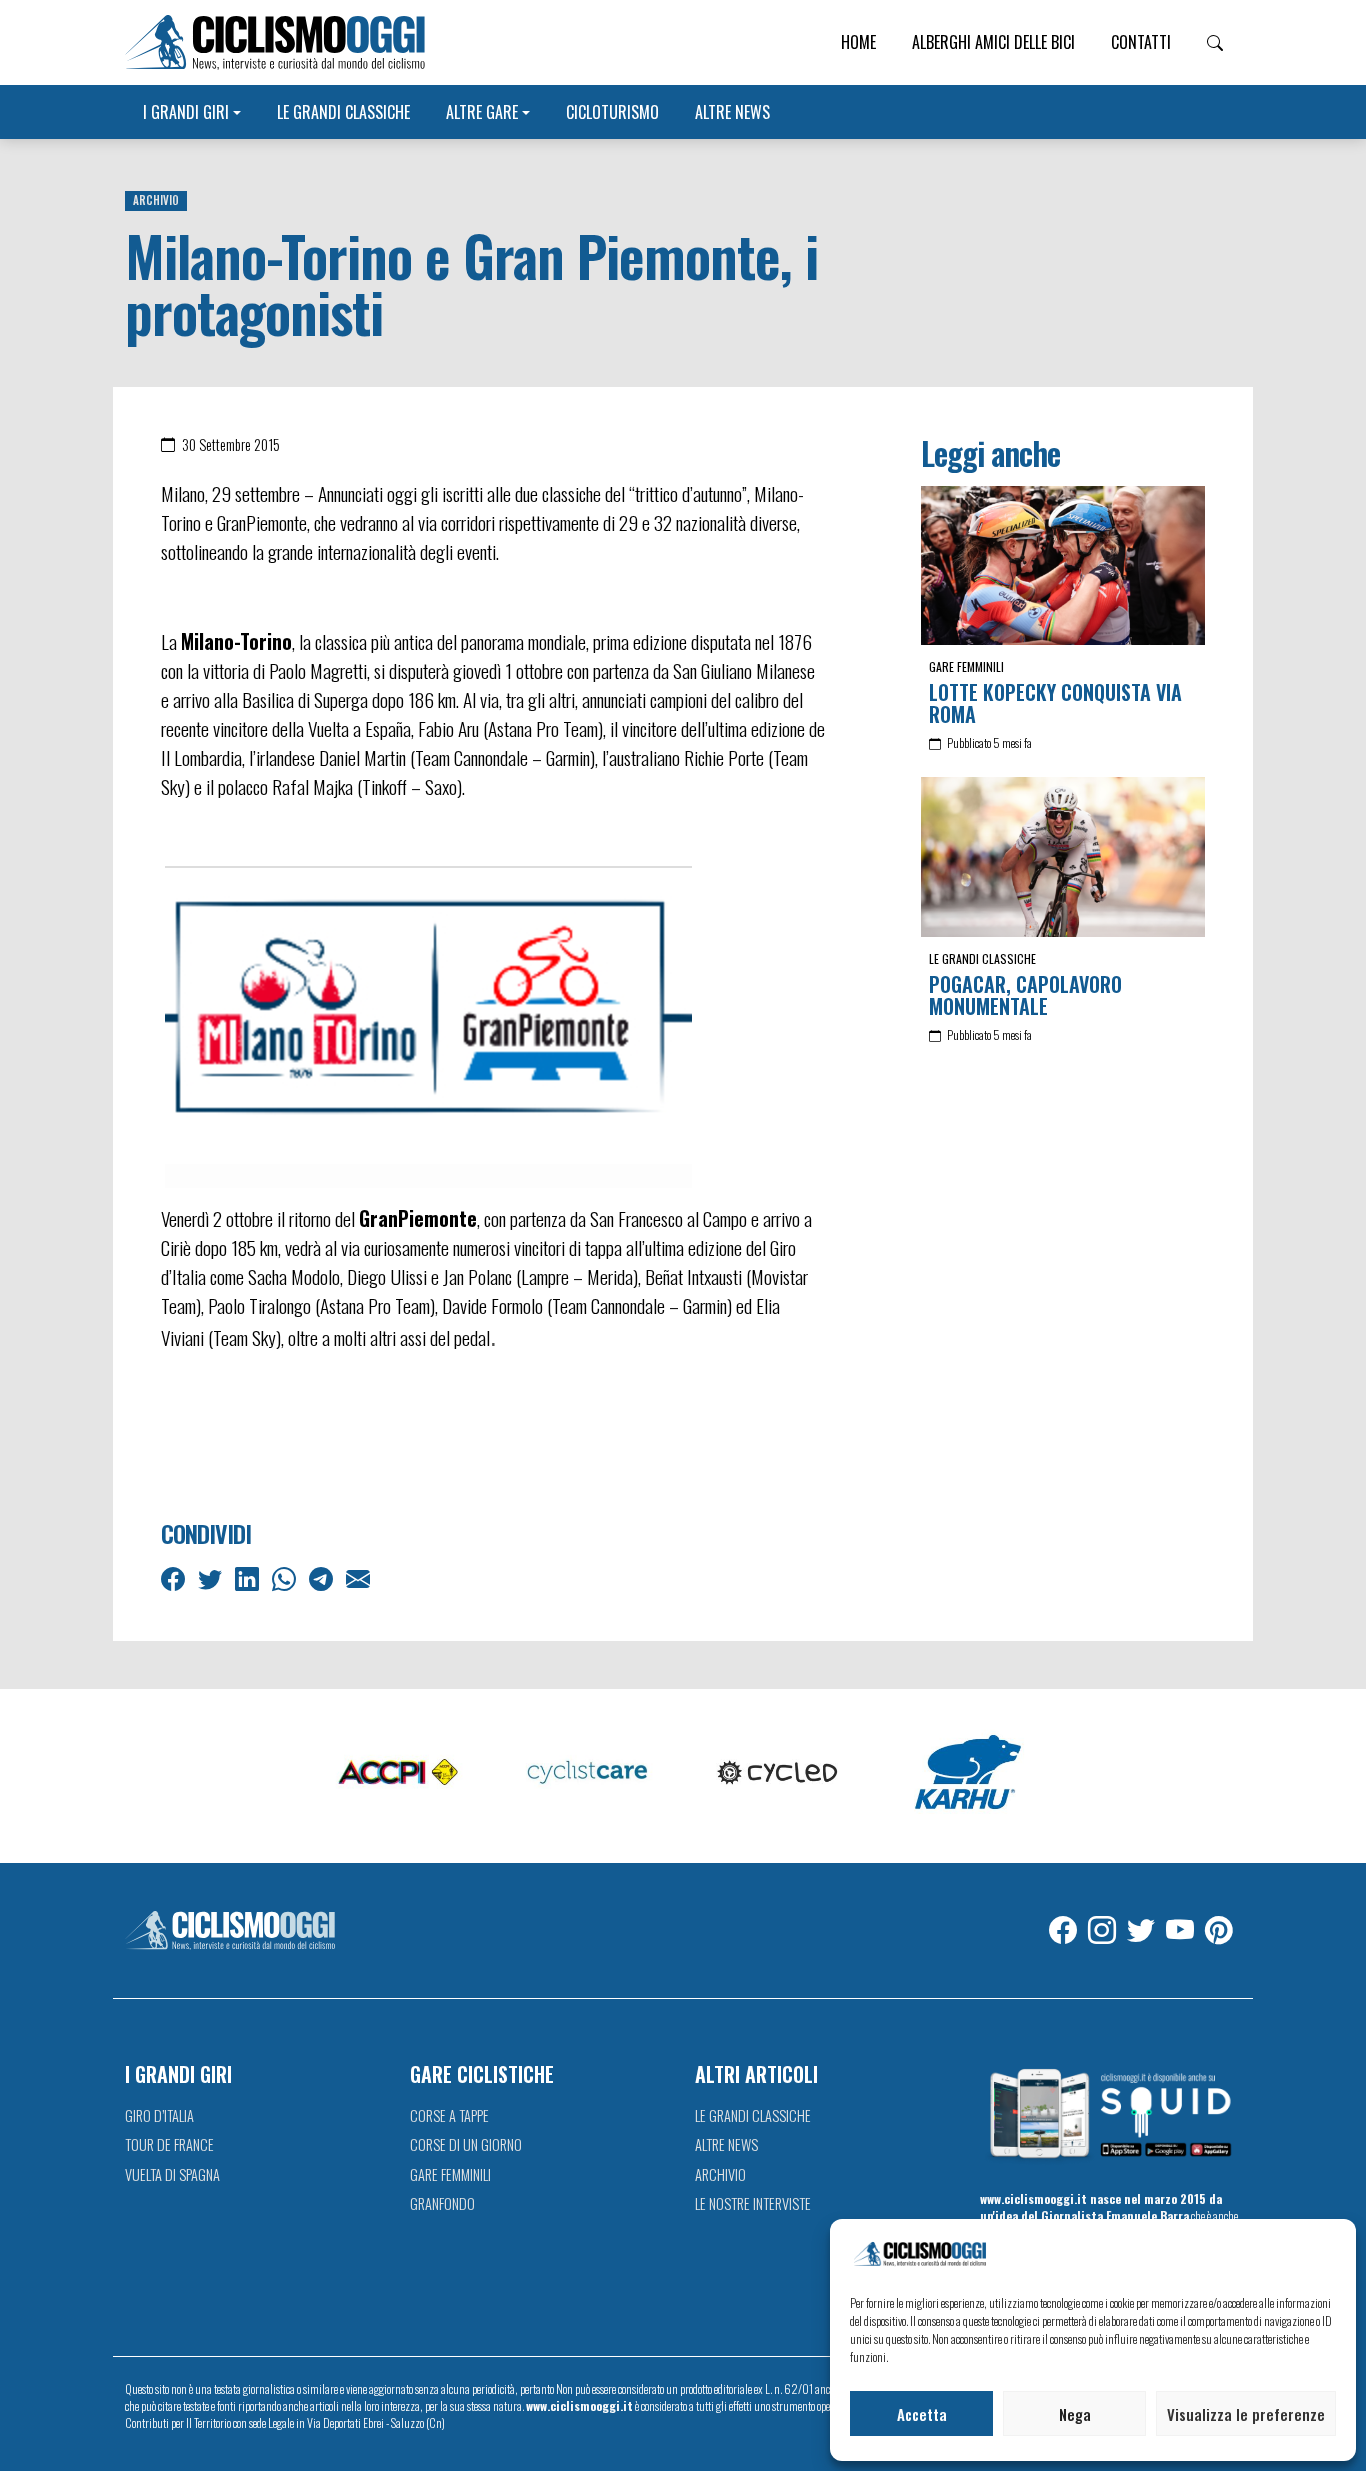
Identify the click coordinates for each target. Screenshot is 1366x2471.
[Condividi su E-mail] (360, 1577)
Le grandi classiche (343, 112)
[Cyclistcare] (588, 1774)
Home (858, 42)
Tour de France (169, 2144)
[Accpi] (398, 1774)
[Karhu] (968, 1774)
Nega (1075, 2414)
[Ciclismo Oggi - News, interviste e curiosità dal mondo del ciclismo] (275, 42)
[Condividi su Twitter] (212, 1577)
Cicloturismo (612, 112)
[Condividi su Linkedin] (249, 1577)
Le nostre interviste (753, 2203)
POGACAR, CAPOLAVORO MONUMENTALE (1025, 995)
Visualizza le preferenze (1246, 2414)
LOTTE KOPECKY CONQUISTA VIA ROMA (1055, 703)
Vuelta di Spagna (172, 2174)
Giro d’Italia (159, 2115)
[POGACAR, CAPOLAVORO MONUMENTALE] (1063, 857)
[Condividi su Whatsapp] (286, 1577)
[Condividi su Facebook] (175, 1577)
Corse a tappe (449, 2115)
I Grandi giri (186, 112)
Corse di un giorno (466, 2144)
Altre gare (482, 112)
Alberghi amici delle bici (993, 42)
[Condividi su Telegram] (323, 1577)
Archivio (156, 200)
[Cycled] (778, 1774)
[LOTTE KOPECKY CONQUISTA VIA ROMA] (1063, 566)
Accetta (922, 2414)
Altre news (732, 112)
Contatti (1141, 42)
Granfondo (442, 2203)
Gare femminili (966, 666)
